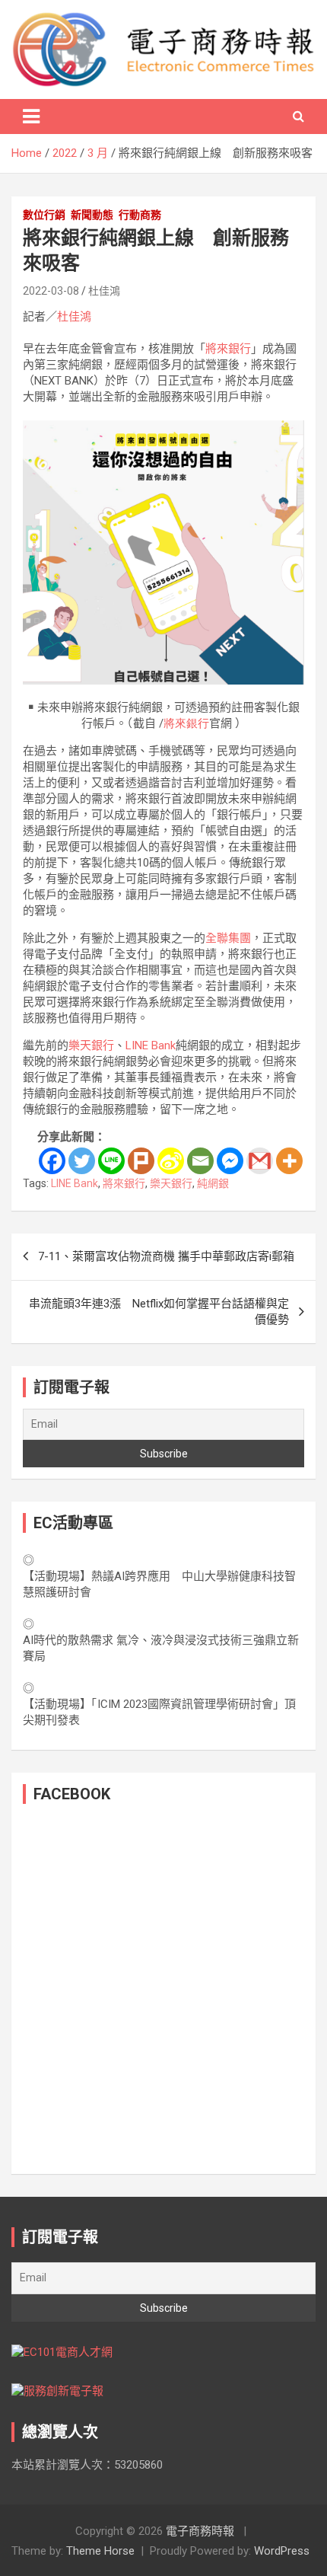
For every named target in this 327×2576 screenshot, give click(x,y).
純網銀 (213, 1183)
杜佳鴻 (104, 291)
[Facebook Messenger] (230, 1161)
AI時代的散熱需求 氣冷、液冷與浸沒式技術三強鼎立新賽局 (161, 1648)
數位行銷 (44, 215)
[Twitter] (82, 1161)
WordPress (282, 2551)
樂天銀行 (91, 1045)
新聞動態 (92, 215)
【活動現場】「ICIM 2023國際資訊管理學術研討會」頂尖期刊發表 (159, 1712)
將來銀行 (228, 349)
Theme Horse (100, 2551)
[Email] (200, 1161)
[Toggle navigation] (31, 117)
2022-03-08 (51, 291)
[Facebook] (52, 1161)
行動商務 (140, 215)
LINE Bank (151, 1045)
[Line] (111, 1161)
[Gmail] (260, 1161)
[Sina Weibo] (171, 1161)
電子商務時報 (200, 2531)
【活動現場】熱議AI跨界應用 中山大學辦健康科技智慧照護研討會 (159, 1584)
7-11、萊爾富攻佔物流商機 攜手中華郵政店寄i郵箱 (166, 1256)
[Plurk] (141, 1161)
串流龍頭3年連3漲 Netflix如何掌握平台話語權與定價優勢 (159, 1312)
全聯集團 (228, 938)
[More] (289, 1161)
